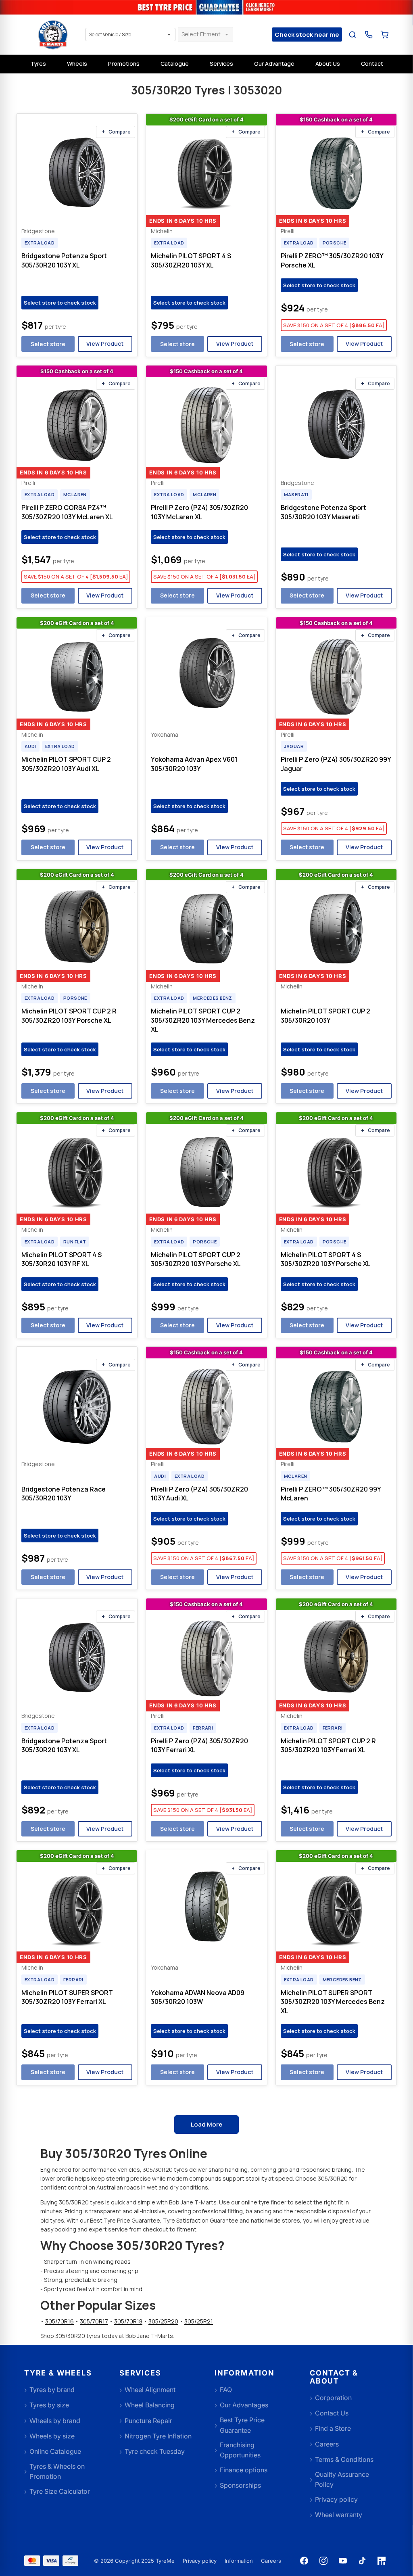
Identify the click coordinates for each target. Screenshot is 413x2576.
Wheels (77, 64)
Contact (372, 64)
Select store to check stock (60, 303)
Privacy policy (200, 2561)
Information (239, 2561)
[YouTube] (343, 2561)
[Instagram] (323, 2561)
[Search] (353, 34)
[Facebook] (304, 2561)
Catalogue (175, 64)
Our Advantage (274, 64)
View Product (105, 344)
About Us (328, 64)
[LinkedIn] (382, 2561)
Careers (271, 2561)
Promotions (124, 64)
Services (221, 64)
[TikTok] (362, 2561)
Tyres (38, 64)
